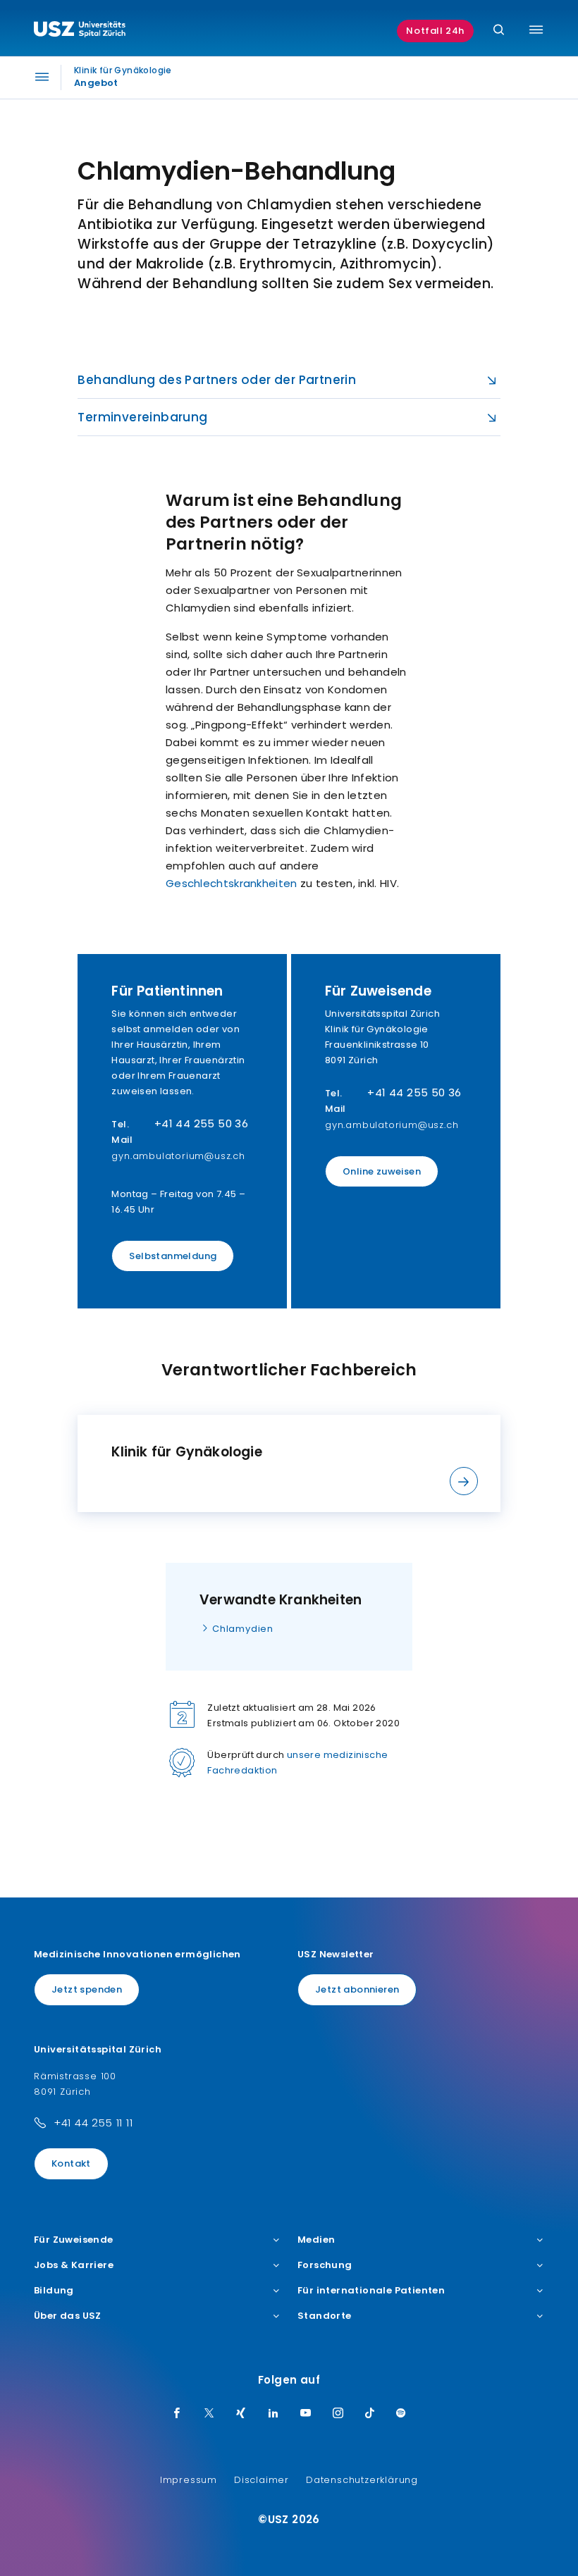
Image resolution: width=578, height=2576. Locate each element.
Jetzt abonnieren (357, 1989)
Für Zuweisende (74, 2240)
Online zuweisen (382, 1171)
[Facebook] (177, 2414)
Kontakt (71, 2163)
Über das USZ (68, 2316)
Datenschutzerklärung (362, 2480)
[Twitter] (209, 2414)
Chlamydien (243, 1629)
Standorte (325, 2316)
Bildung (54, 2291)
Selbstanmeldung (173, 1256)
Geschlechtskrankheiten (232, 883)
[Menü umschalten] (536, 30)
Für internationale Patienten (371, 2291)
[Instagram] (338, 2414)
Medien (316, 2240)
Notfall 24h (435, 31)
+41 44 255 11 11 (93, 2123)
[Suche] (499, 31)
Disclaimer (262, 2480)
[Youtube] (306, 2414)
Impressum (189, 2480)
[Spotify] (401, 2414)
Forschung (325, 2265)
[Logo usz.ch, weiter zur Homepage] (80, 31)
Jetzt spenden (87, 1989)
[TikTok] (370, 2414)
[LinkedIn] (273, 2414)
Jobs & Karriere (74, 2265)
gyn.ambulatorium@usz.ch (178, 1156)
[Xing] (241, 2414)
